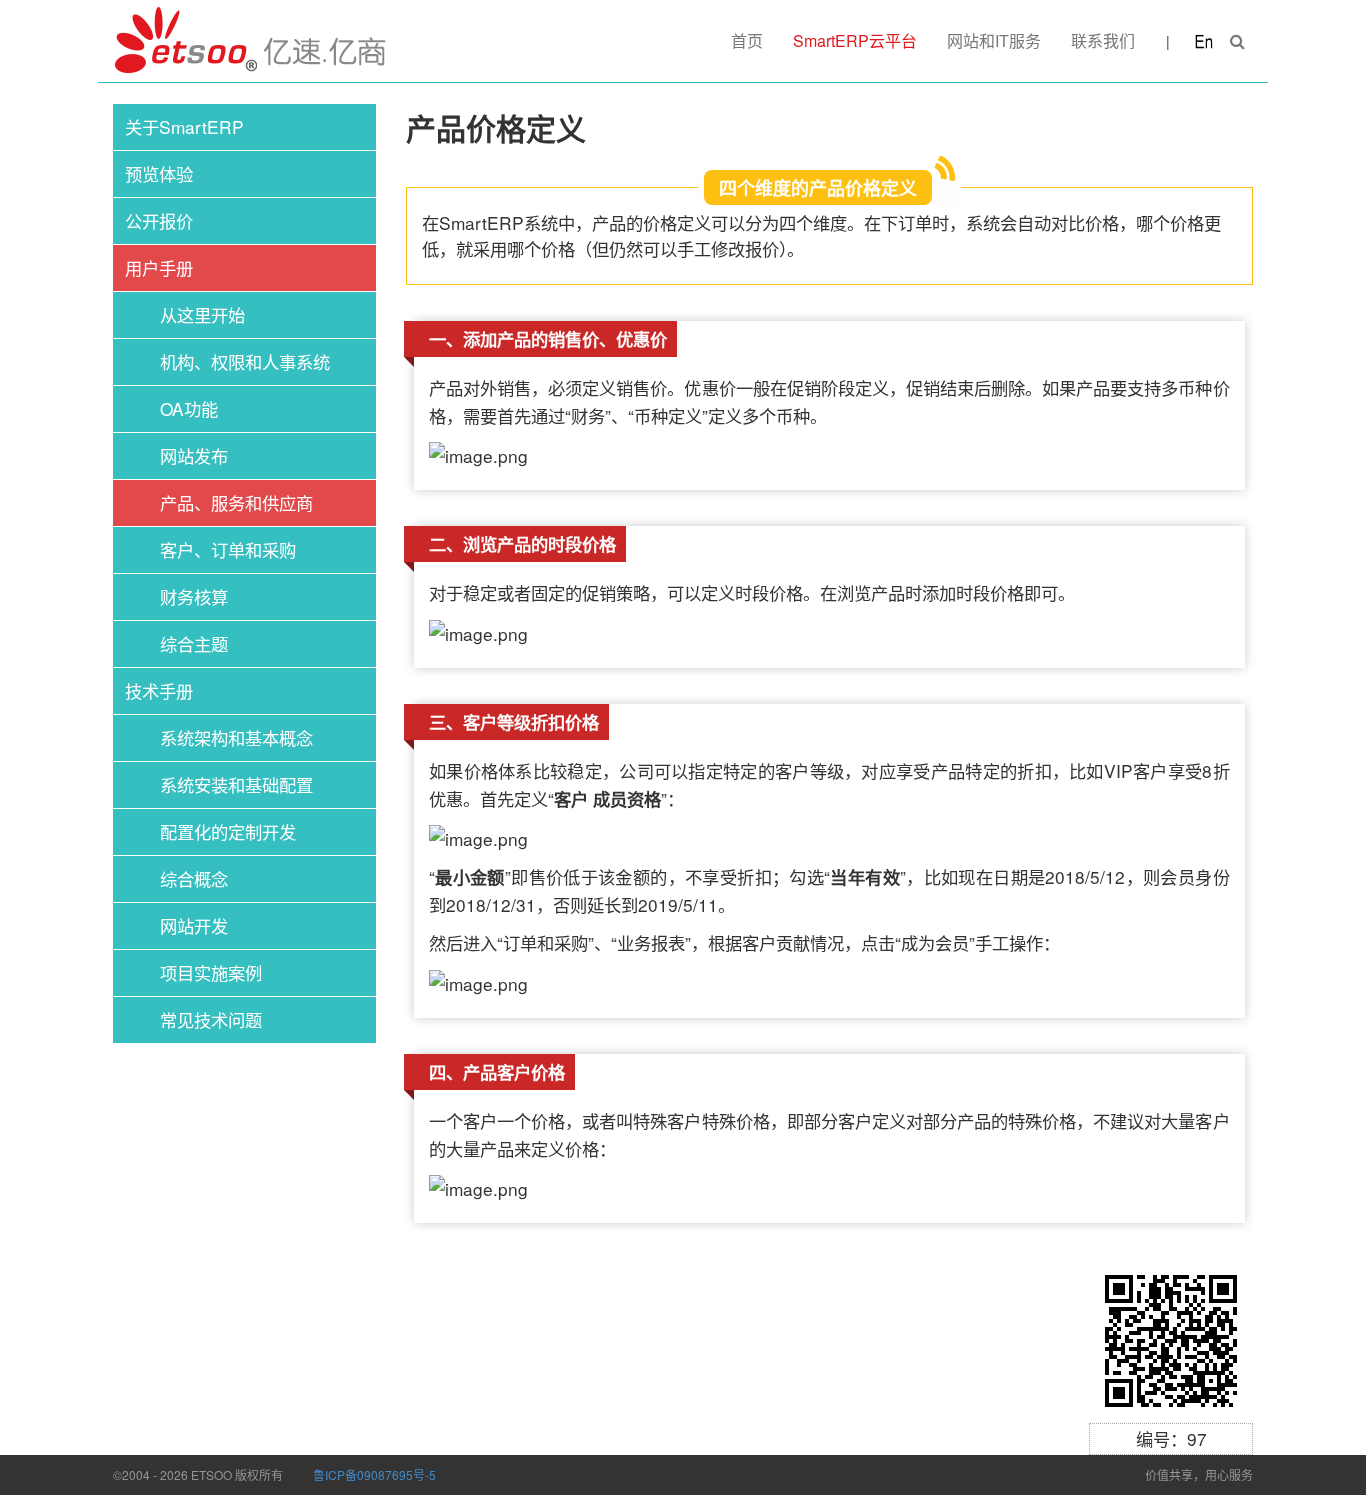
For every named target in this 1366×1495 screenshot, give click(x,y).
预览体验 (159, 173)
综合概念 (194, 878)
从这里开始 (202, 314)
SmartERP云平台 (855, 40)
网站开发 (194, 925)
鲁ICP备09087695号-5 (374, 1474)
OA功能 (189, 408)
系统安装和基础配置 (236, 784)
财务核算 (194, 596)
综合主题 (194, 643)
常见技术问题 (211, 1019)
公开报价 (159, 220)
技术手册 (159, 690)
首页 (747, 40)
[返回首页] (251, 41)
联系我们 (1103, 40)
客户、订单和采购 (228, 549)
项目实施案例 (211, 972)
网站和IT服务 (994, 40)
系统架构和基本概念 (236, 737)
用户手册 (159, 267)
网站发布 (194, 455)
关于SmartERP (184, 126)
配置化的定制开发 (228, 831)
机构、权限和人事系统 (245, 361)
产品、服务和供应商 (236, 502)
